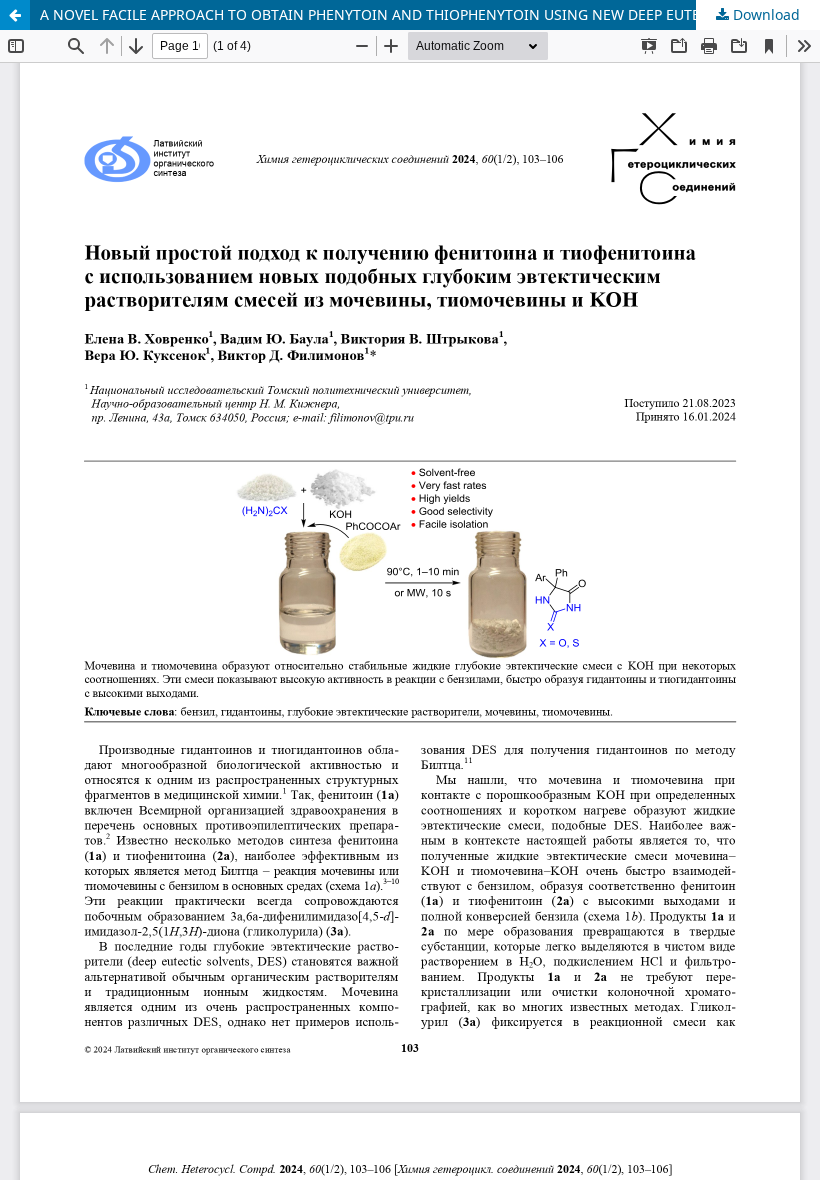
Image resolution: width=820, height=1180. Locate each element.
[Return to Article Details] (15, 15)
